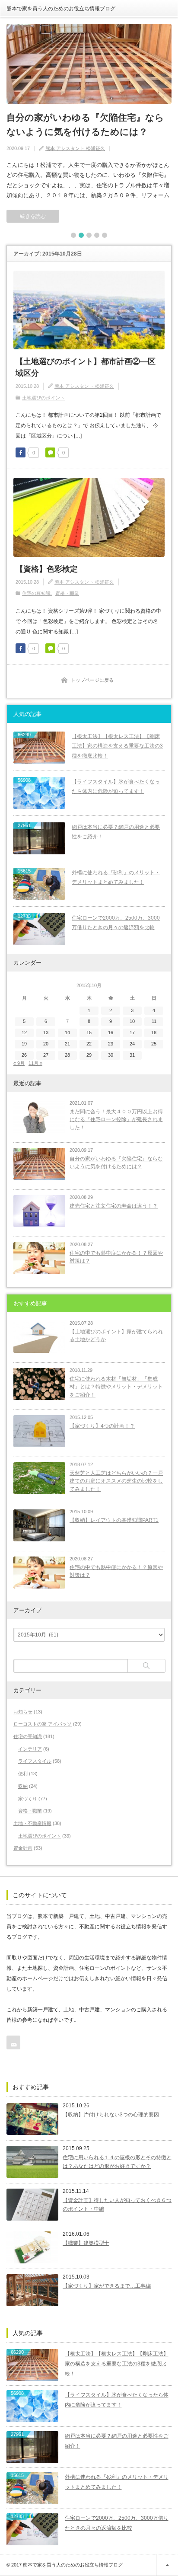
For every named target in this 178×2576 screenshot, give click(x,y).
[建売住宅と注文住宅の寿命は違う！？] (39, 1211)
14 (67, 1032)
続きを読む (33, 216)
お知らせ (23, 1712)
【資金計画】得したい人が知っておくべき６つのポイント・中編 (117, 2205)
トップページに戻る (92, 680)
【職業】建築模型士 (86, 2243)
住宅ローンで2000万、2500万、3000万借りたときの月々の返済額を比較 (116, 923)
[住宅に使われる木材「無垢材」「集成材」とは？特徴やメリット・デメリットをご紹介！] (39, 1384)
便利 (23, 1774)
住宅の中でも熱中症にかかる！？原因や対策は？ (116, 1257)
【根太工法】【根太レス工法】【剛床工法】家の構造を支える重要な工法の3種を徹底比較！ (117, 746)
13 (46, 1032)
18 (154, 1032)
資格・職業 (67, 593)
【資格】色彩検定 (47, 569)
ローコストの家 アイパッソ (43, 1724)
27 (46, 1055)
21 (67, 1044)
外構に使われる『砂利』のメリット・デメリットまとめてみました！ (116, 877)
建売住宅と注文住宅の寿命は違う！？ (114, 1206)
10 (132, 1021)
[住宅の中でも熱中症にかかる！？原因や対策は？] (39, 1258)
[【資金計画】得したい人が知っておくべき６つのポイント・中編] (32, 2205)
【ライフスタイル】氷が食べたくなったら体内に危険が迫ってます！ (116, 787)
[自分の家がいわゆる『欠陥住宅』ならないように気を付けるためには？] (89, 64)
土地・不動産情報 (32, 1823)
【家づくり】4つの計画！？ (102, 1426)
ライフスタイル (35, 1761)
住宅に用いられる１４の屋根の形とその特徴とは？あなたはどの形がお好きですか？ (117, 2162)
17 (132, 1032)
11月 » (35, 1063)
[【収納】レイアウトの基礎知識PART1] (39, 1525)
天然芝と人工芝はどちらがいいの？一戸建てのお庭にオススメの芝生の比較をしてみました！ (116, 1481)
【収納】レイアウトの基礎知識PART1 (114, 1520)
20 (46, 1044)
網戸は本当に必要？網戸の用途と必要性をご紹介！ (116, 832)
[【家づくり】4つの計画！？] (39, 1431)
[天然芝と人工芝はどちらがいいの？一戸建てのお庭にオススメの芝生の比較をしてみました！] (39, 1478)
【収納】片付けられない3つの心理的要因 (111, 2115)
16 (111, 1032)
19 (24, 1044)
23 (111, 1044)
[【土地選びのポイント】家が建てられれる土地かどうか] (39, 1337)
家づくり (28, 1799)
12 (24, 1032)
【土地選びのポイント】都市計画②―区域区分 (86, 367)
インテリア (30, 1749)
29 (89, 1055)
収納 (23, 1786)
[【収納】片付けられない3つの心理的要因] (32, 2119)
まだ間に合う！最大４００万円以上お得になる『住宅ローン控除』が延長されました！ (116, 1120)
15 (89, 1032)
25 (154, 1044)
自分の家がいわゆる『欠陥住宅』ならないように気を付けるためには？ (85, 125)
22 (89, 1044)
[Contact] (13, 2042)
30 (111, 1055)
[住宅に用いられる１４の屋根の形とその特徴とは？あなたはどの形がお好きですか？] (32, 2162)
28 (67, 1055)
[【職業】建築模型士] (32, 2247)
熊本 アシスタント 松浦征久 (75, 148)
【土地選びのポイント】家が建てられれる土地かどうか (116, 1336)
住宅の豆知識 (36, 593)
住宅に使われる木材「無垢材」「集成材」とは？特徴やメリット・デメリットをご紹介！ (116, 1387)
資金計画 (23, 1848)
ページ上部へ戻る (167, 2565)
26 (24, 1055)
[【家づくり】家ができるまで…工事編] (32, 2290)
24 (132, 1044)
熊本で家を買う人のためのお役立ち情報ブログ (61, 9)
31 (132, 1055)
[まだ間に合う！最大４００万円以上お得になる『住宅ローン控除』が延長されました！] (39, 1117)
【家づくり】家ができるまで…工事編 (107, 2286)
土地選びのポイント (43, 398)
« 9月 (19, 1063)
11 (154, 1021)
